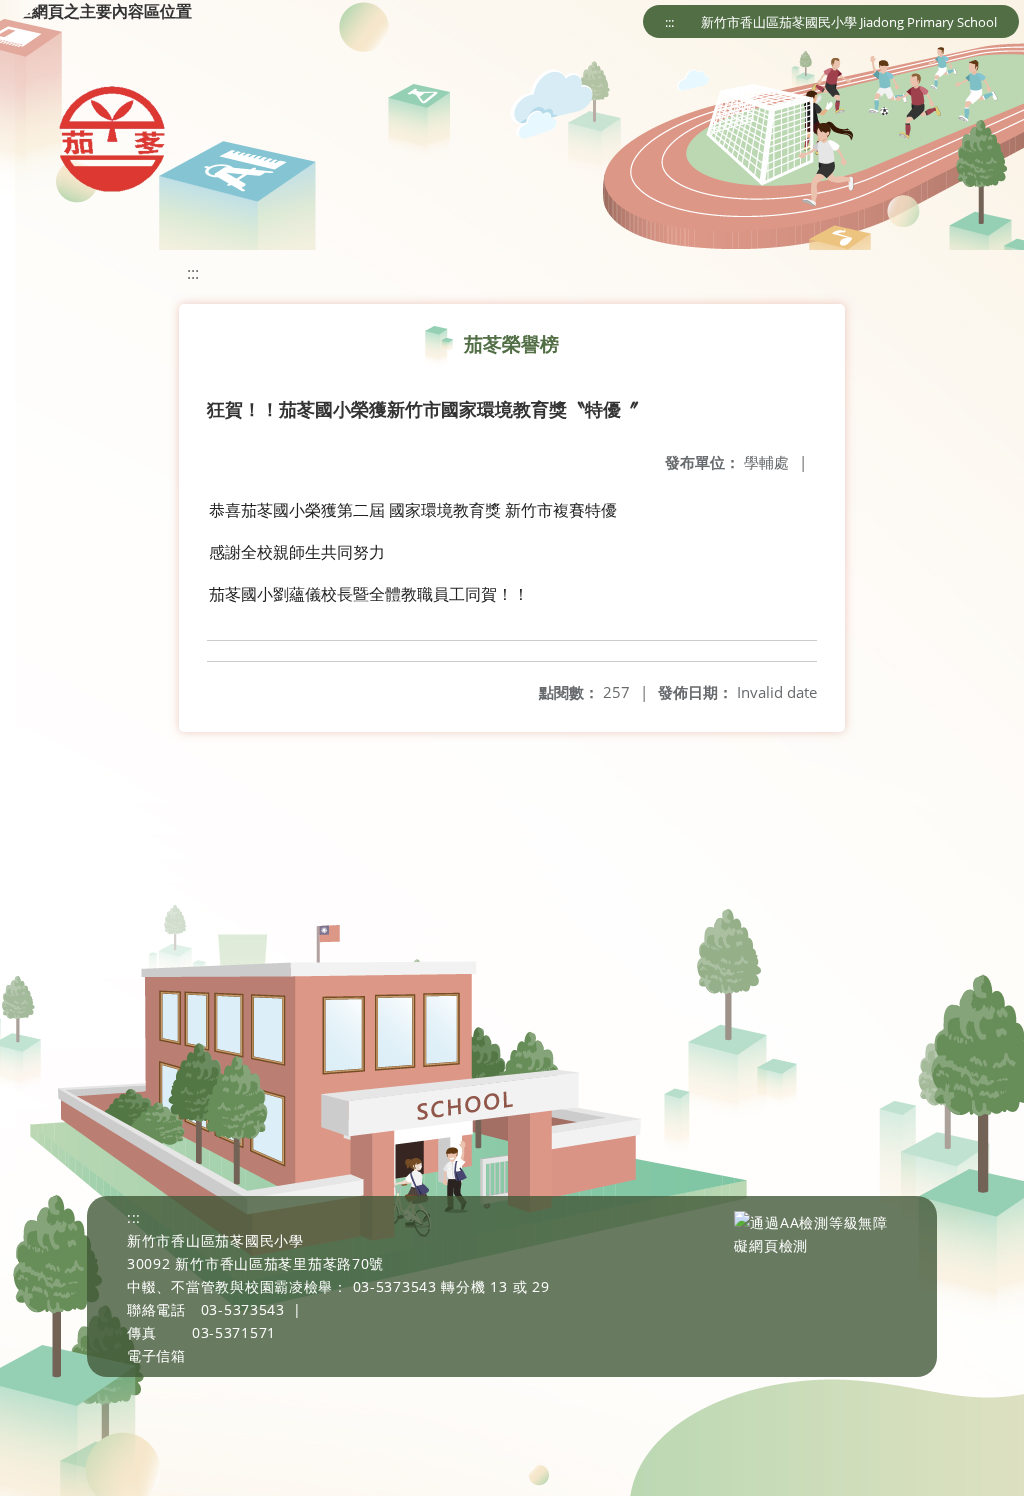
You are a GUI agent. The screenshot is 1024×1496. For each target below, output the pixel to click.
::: (669, 22)
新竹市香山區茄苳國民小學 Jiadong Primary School (849, 22)
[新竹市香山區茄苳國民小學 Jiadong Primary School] (111, 140)
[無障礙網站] (815, 1245)
